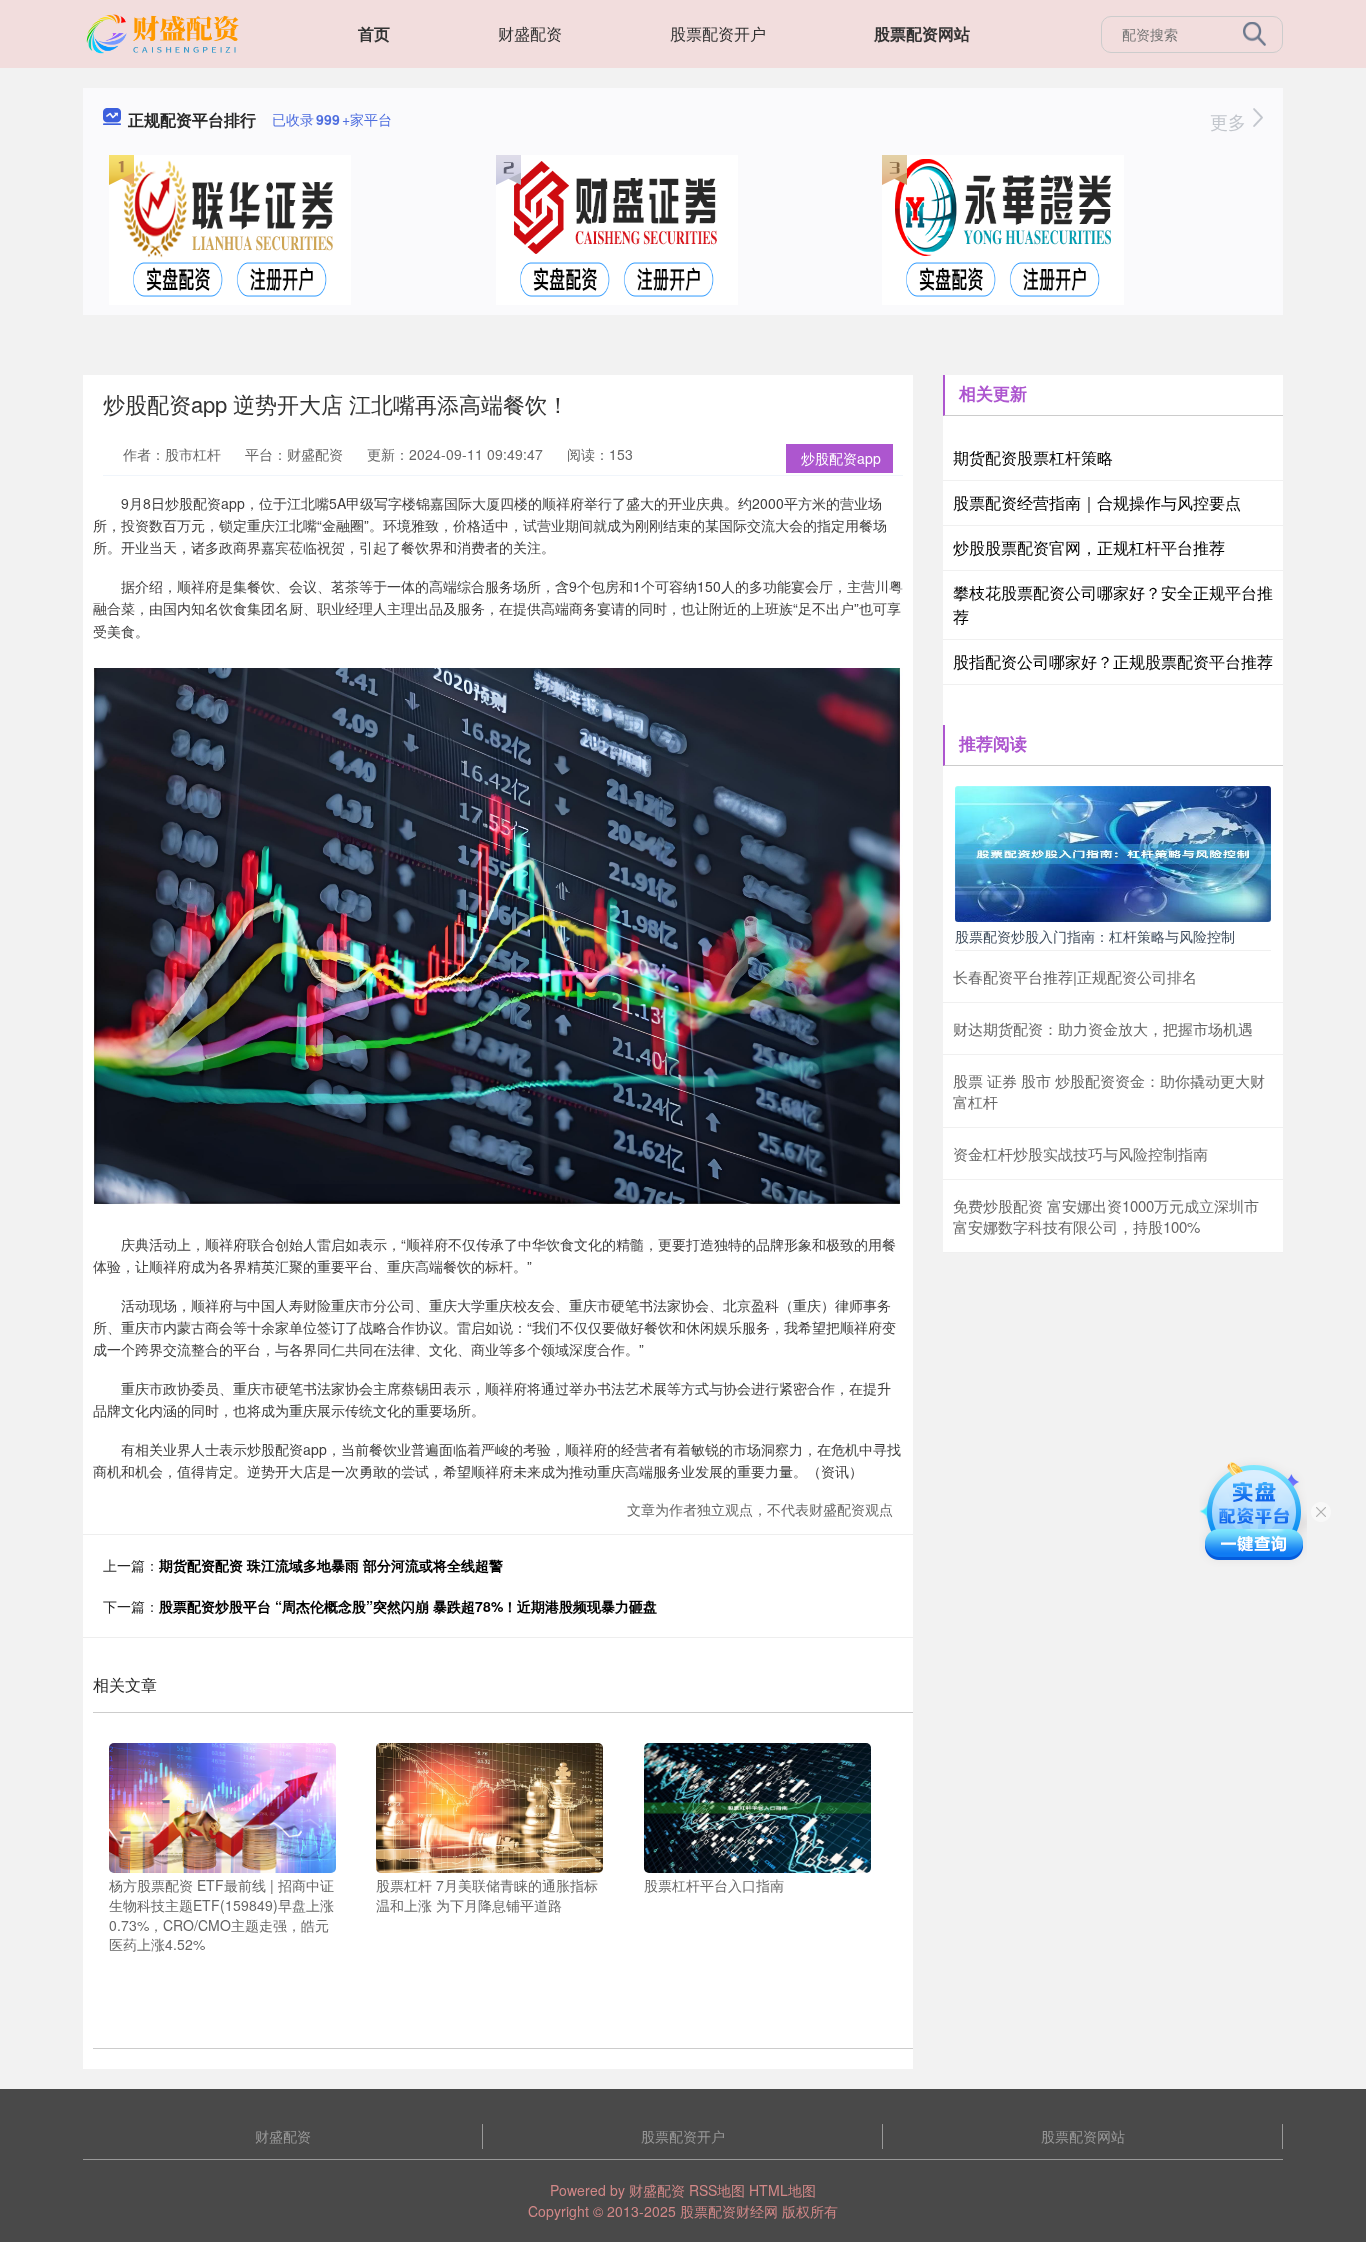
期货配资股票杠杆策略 (1033, 457)
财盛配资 (530, 33)
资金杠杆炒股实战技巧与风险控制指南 (1080, 1153)
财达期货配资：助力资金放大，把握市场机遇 (1103, 1028)
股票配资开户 (718, 33)
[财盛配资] (165, 32)
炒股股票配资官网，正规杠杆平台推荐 (1089, 547)
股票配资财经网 (729, 2211)
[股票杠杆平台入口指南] (757, 1806)
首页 (374, 33)
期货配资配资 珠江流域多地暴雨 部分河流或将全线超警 (331, 1565)
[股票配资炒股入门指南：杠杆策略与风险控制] (1113, 852)
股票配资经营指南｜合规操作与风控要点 (1097, 502)
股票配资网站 (922, 33)
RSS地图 (717, 2190)
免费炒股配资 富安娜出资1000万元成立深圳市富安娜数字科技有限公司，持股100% (1106, 1216)
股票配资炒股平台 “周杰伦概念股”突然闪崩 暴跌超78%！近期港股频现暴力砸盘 (408, 1606)
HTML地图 (782, 2190)
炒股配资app (841, 458)
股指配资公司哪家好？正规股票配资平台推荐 (1113, 661)
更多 (1230, 121)
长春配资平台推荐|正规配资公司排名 (1075, 976)
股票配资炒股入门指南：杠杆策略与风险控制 (1095, 936)
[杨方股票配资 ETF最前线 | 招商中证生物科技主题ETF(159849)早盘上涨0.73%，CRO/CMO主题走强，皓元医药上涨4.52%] (222, 1806)
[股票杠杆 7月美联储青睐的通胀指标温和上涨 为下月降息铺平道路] (489, 1806)
